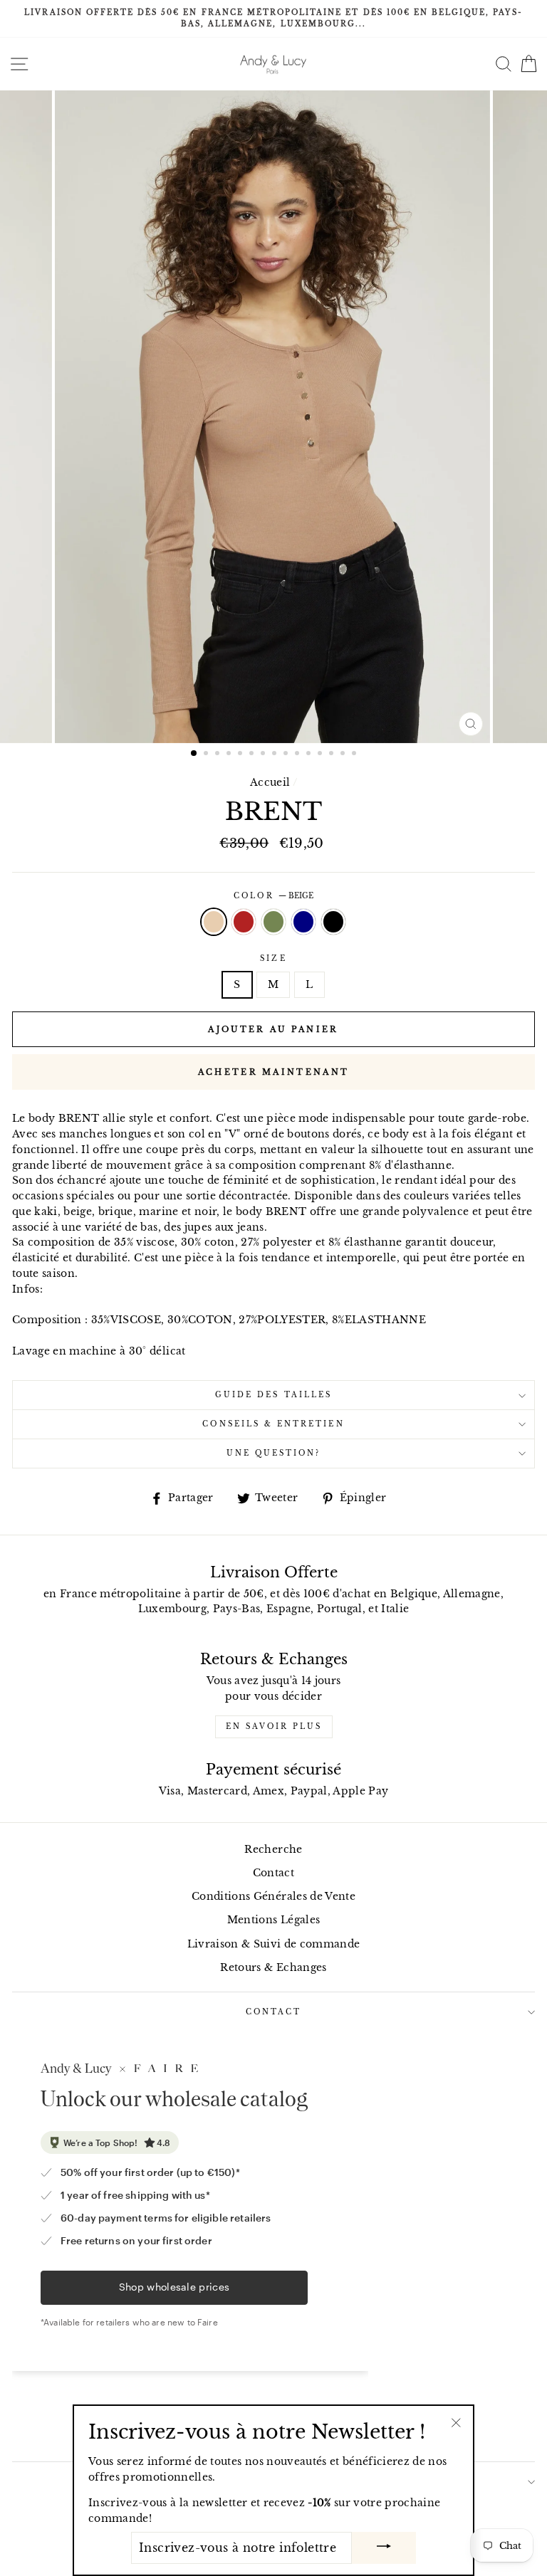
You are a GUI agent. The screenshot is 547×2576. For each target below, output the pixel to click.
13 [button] (333, 755)
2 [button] (207, 755)
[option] (273, 19)
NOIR (333, 922)
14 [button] (344, 755)
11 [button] (310, 755)
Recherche (273, 1850)
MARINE (303, 922)
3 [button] (219, 755)
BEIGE (214, 922)
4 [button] (230, 755)
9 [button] (287, 755)
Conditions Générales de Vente (273, 1897)
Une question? (274, 1453)
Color (273, 896)
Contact (273, 1873)
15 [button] (355, 755)
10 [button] (298, 755)
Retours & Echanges (273, 1968)
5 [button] (241, 755)
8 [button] (276, 755)
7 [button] (264, 755)
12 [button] (321, 755)
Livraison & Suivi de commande (274, 1944)
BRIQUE (244, 922)
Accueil (270, 783)
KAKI (273, 922)
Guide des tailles (273, 1395)
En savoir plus (274, 1726)
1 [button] (194, 754)
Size (273, 958)
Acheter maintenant (273, 1072)
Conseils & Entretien (273, 1424)
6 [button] (253, 755)
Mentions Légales (273, 1920)
